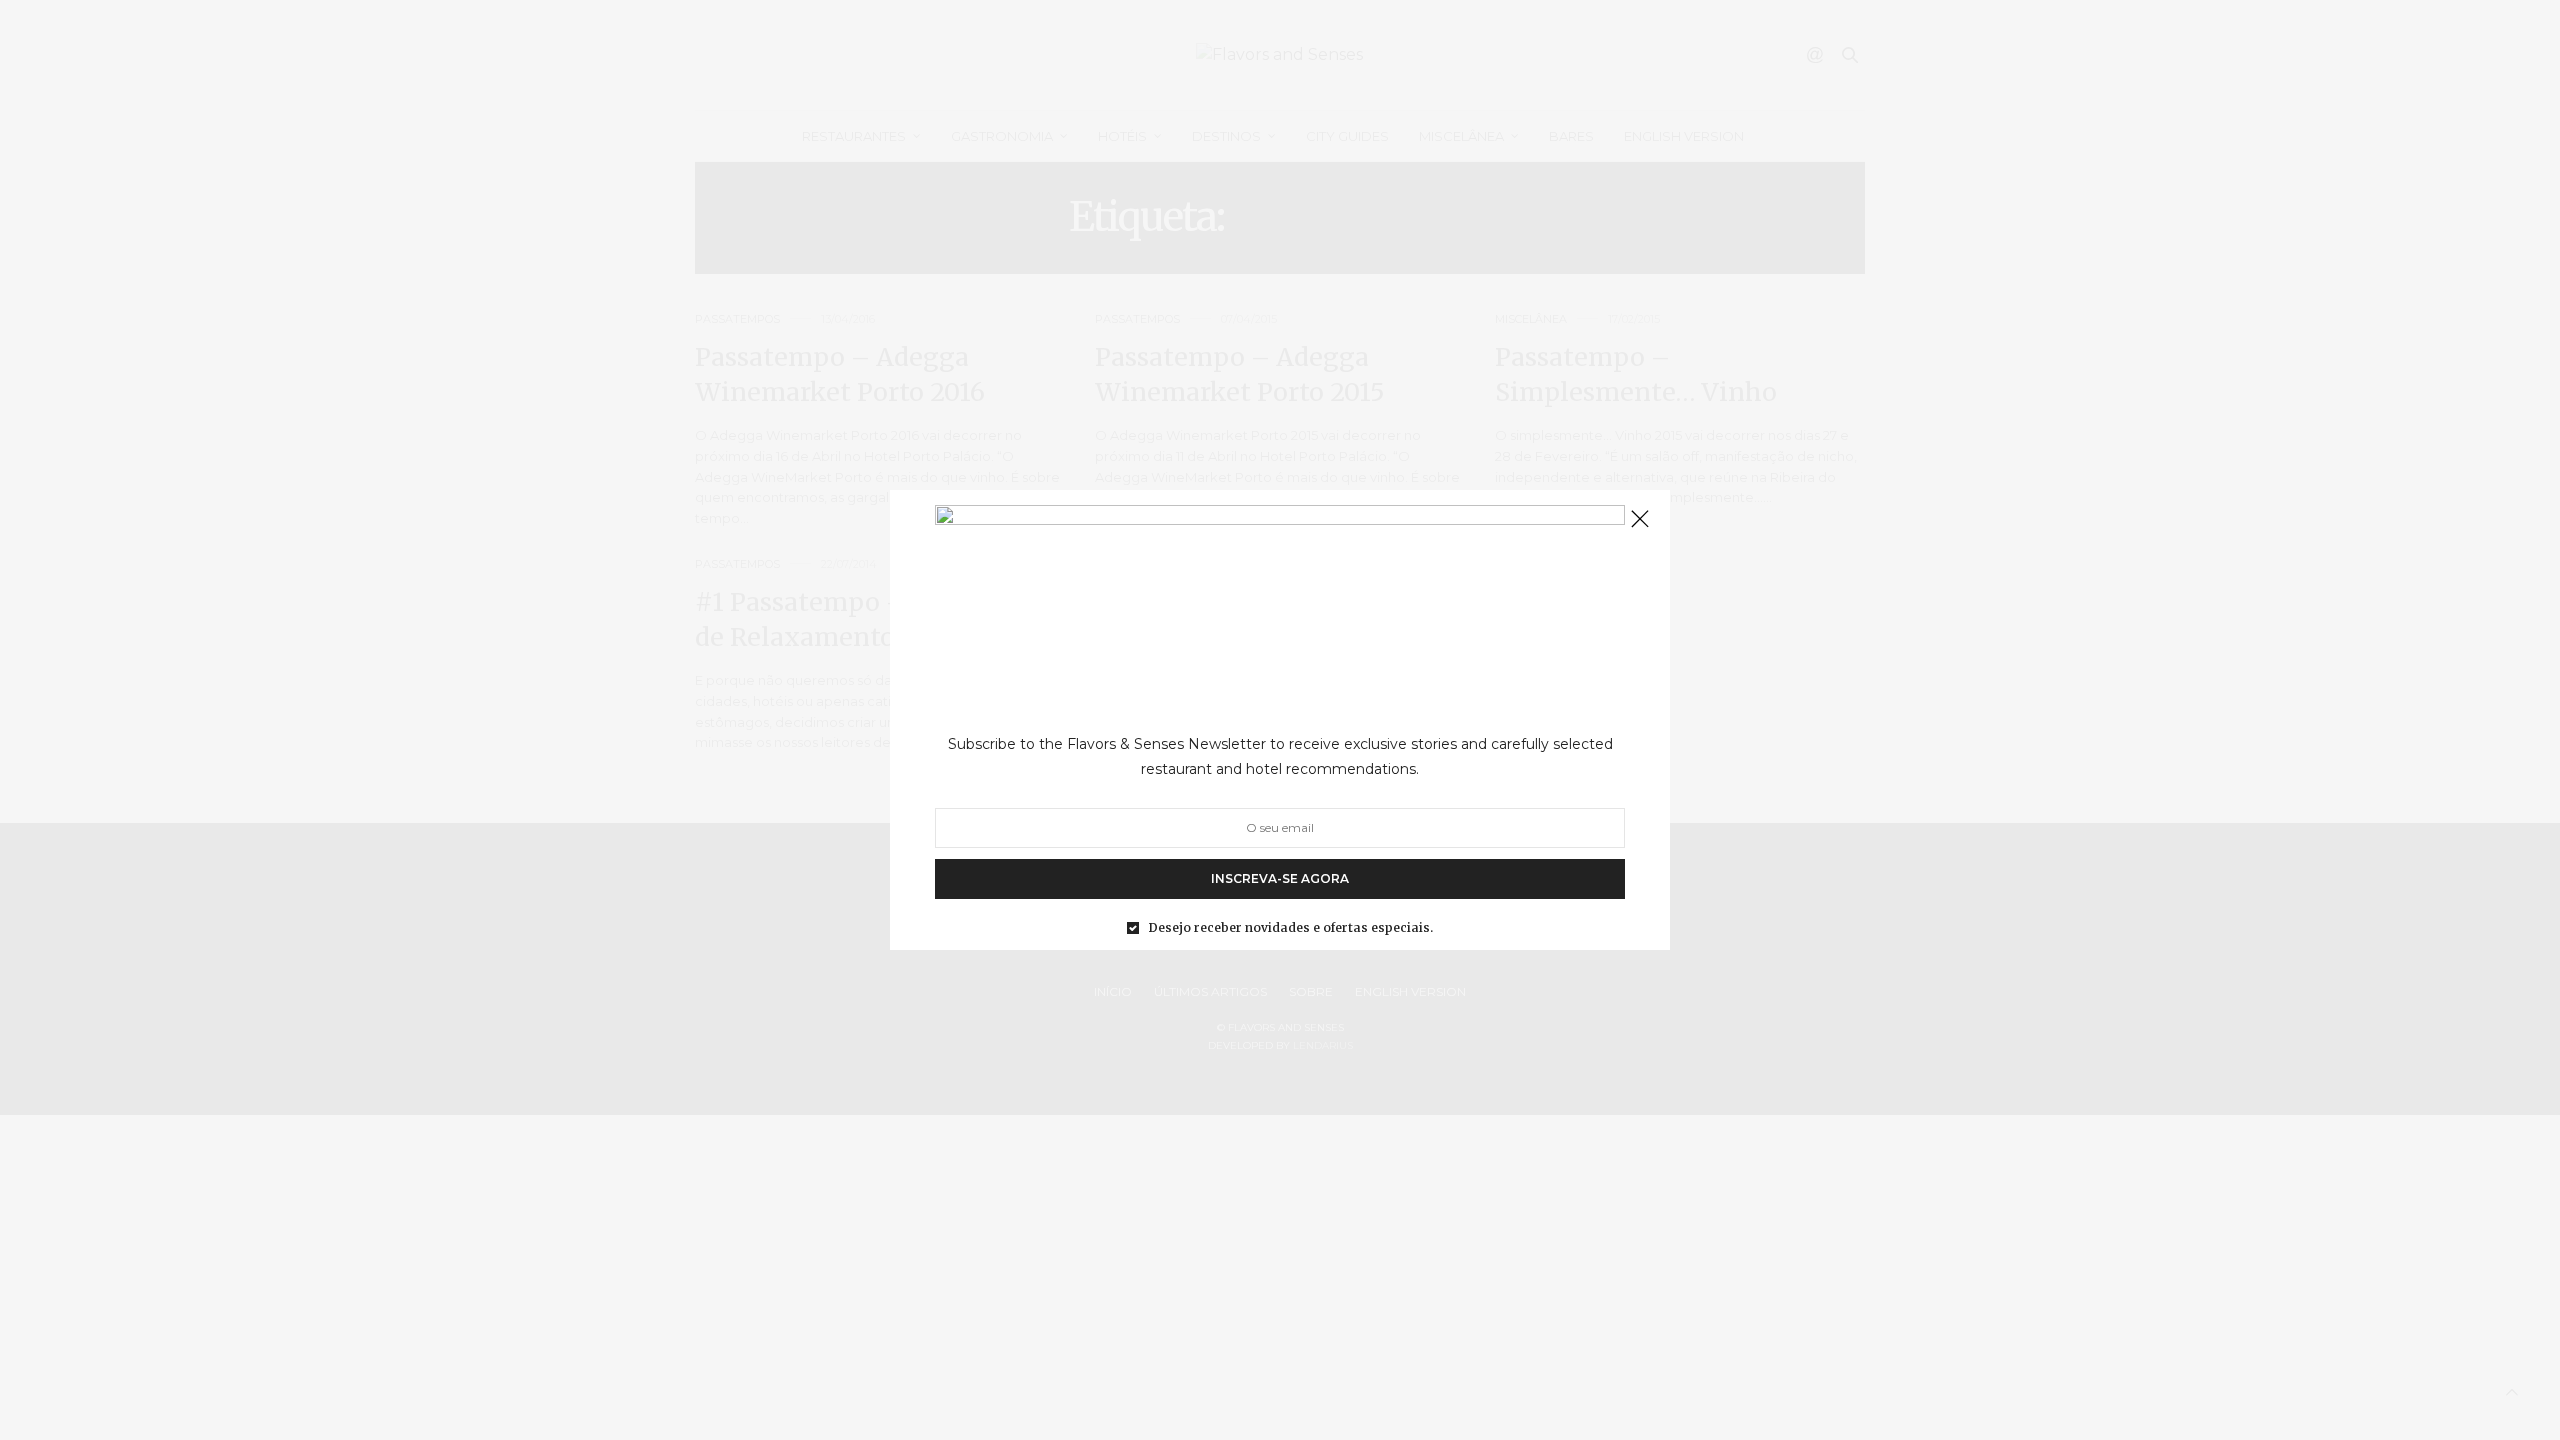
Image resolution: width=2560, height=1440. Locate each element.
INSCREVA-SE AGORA (1280, 878)
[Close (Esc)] (1640, 520)
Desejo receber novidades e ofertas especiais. (1291, 928)
